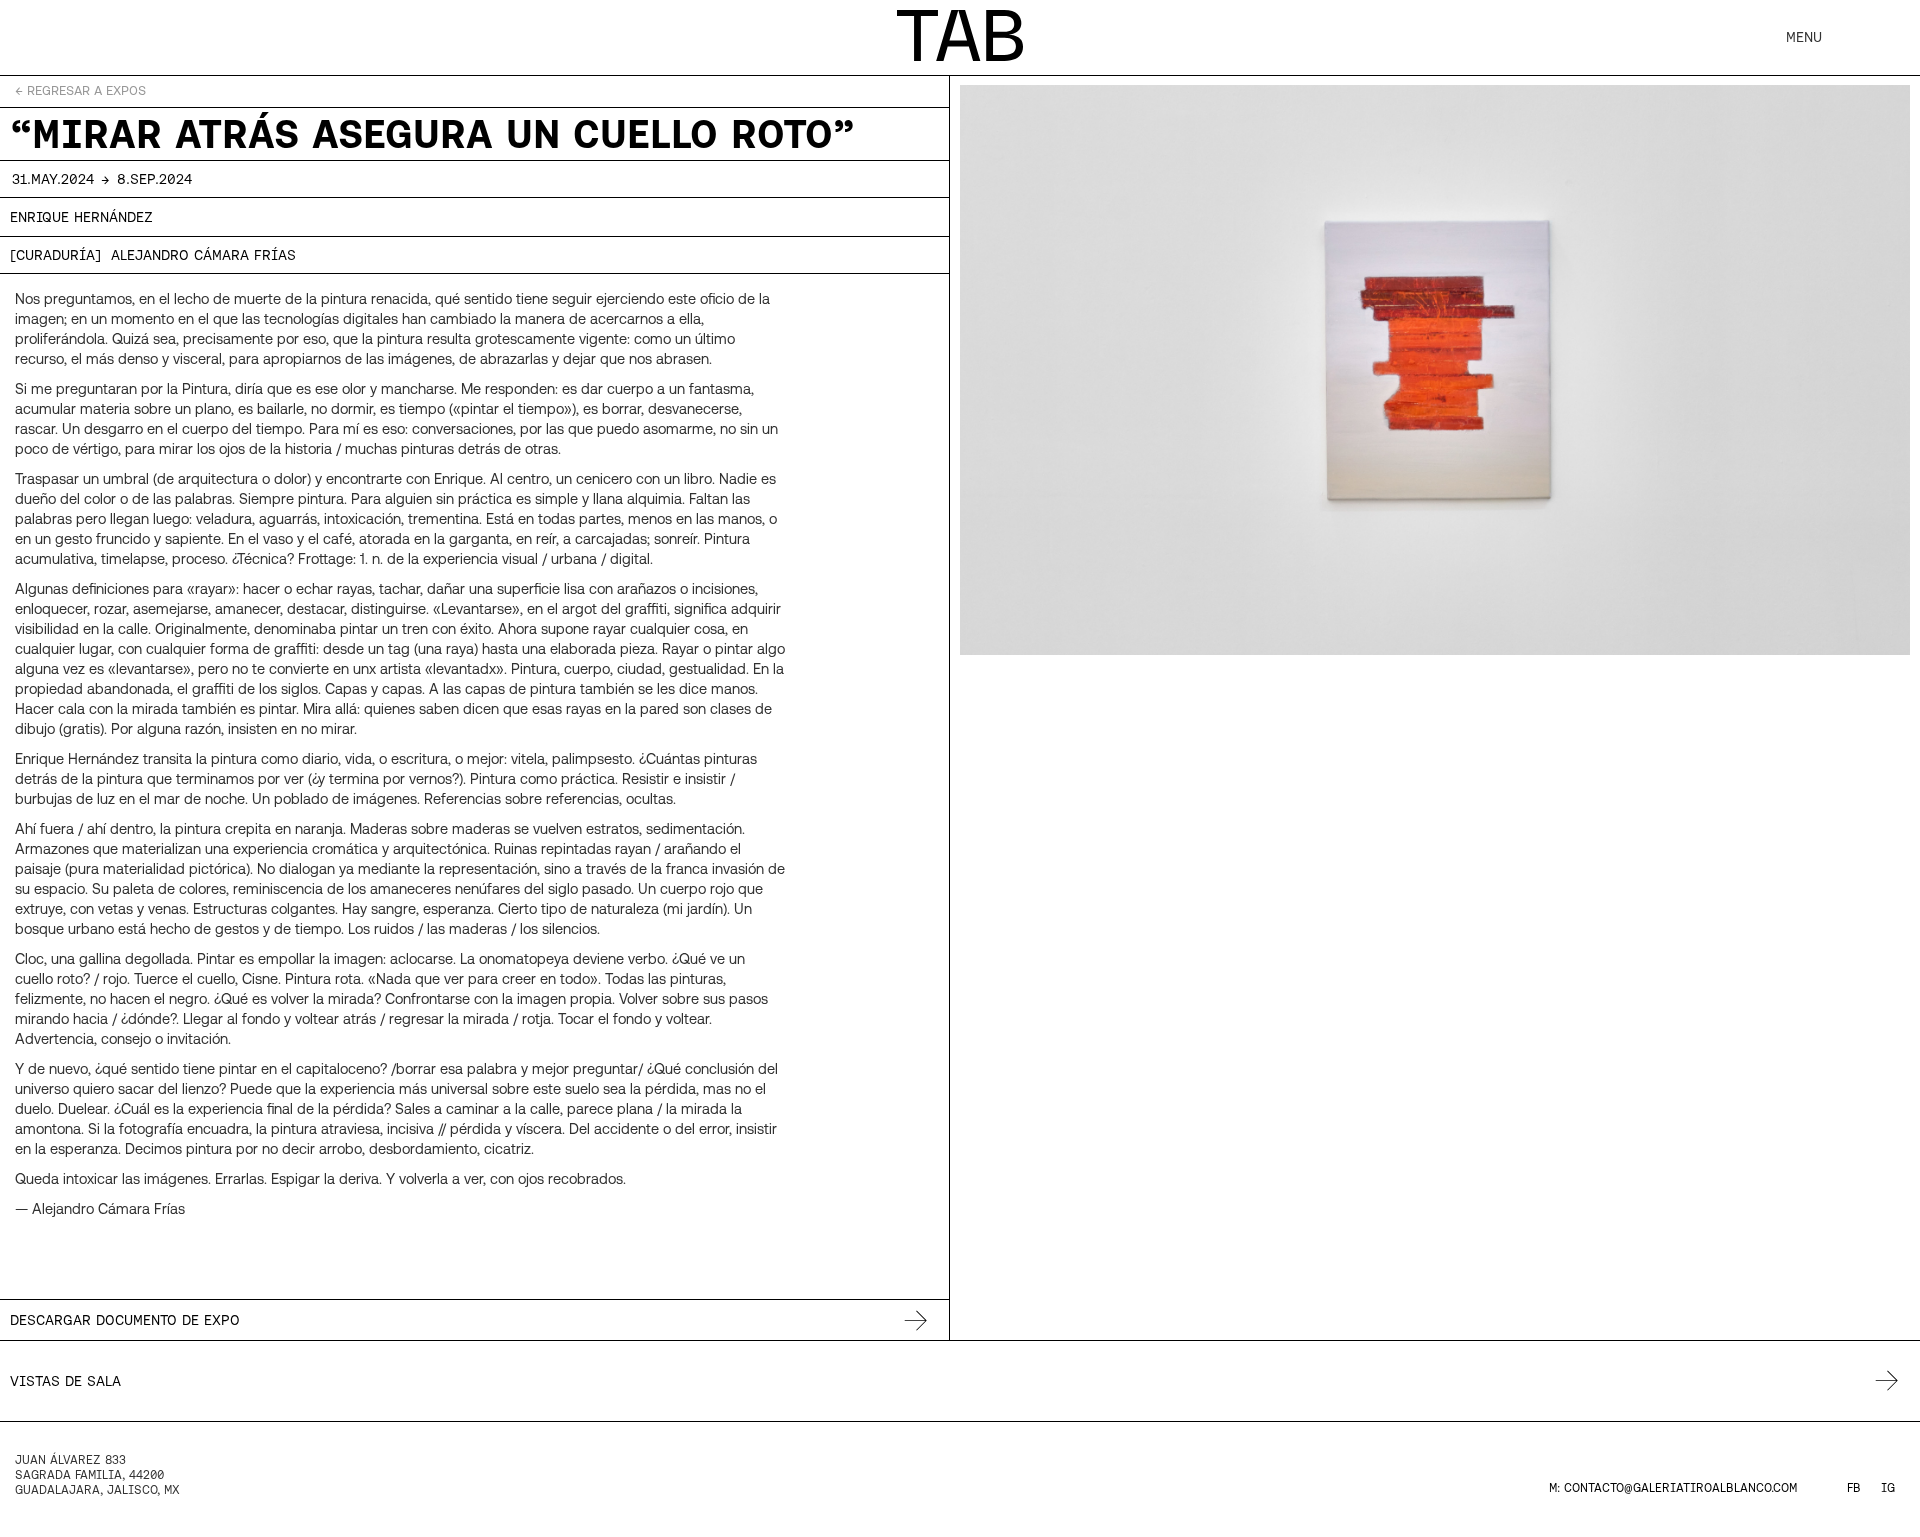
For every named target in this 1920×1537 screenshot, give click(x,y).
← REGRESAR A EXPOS (80, 90)
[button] (1804, 37)
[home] (960, 35)
